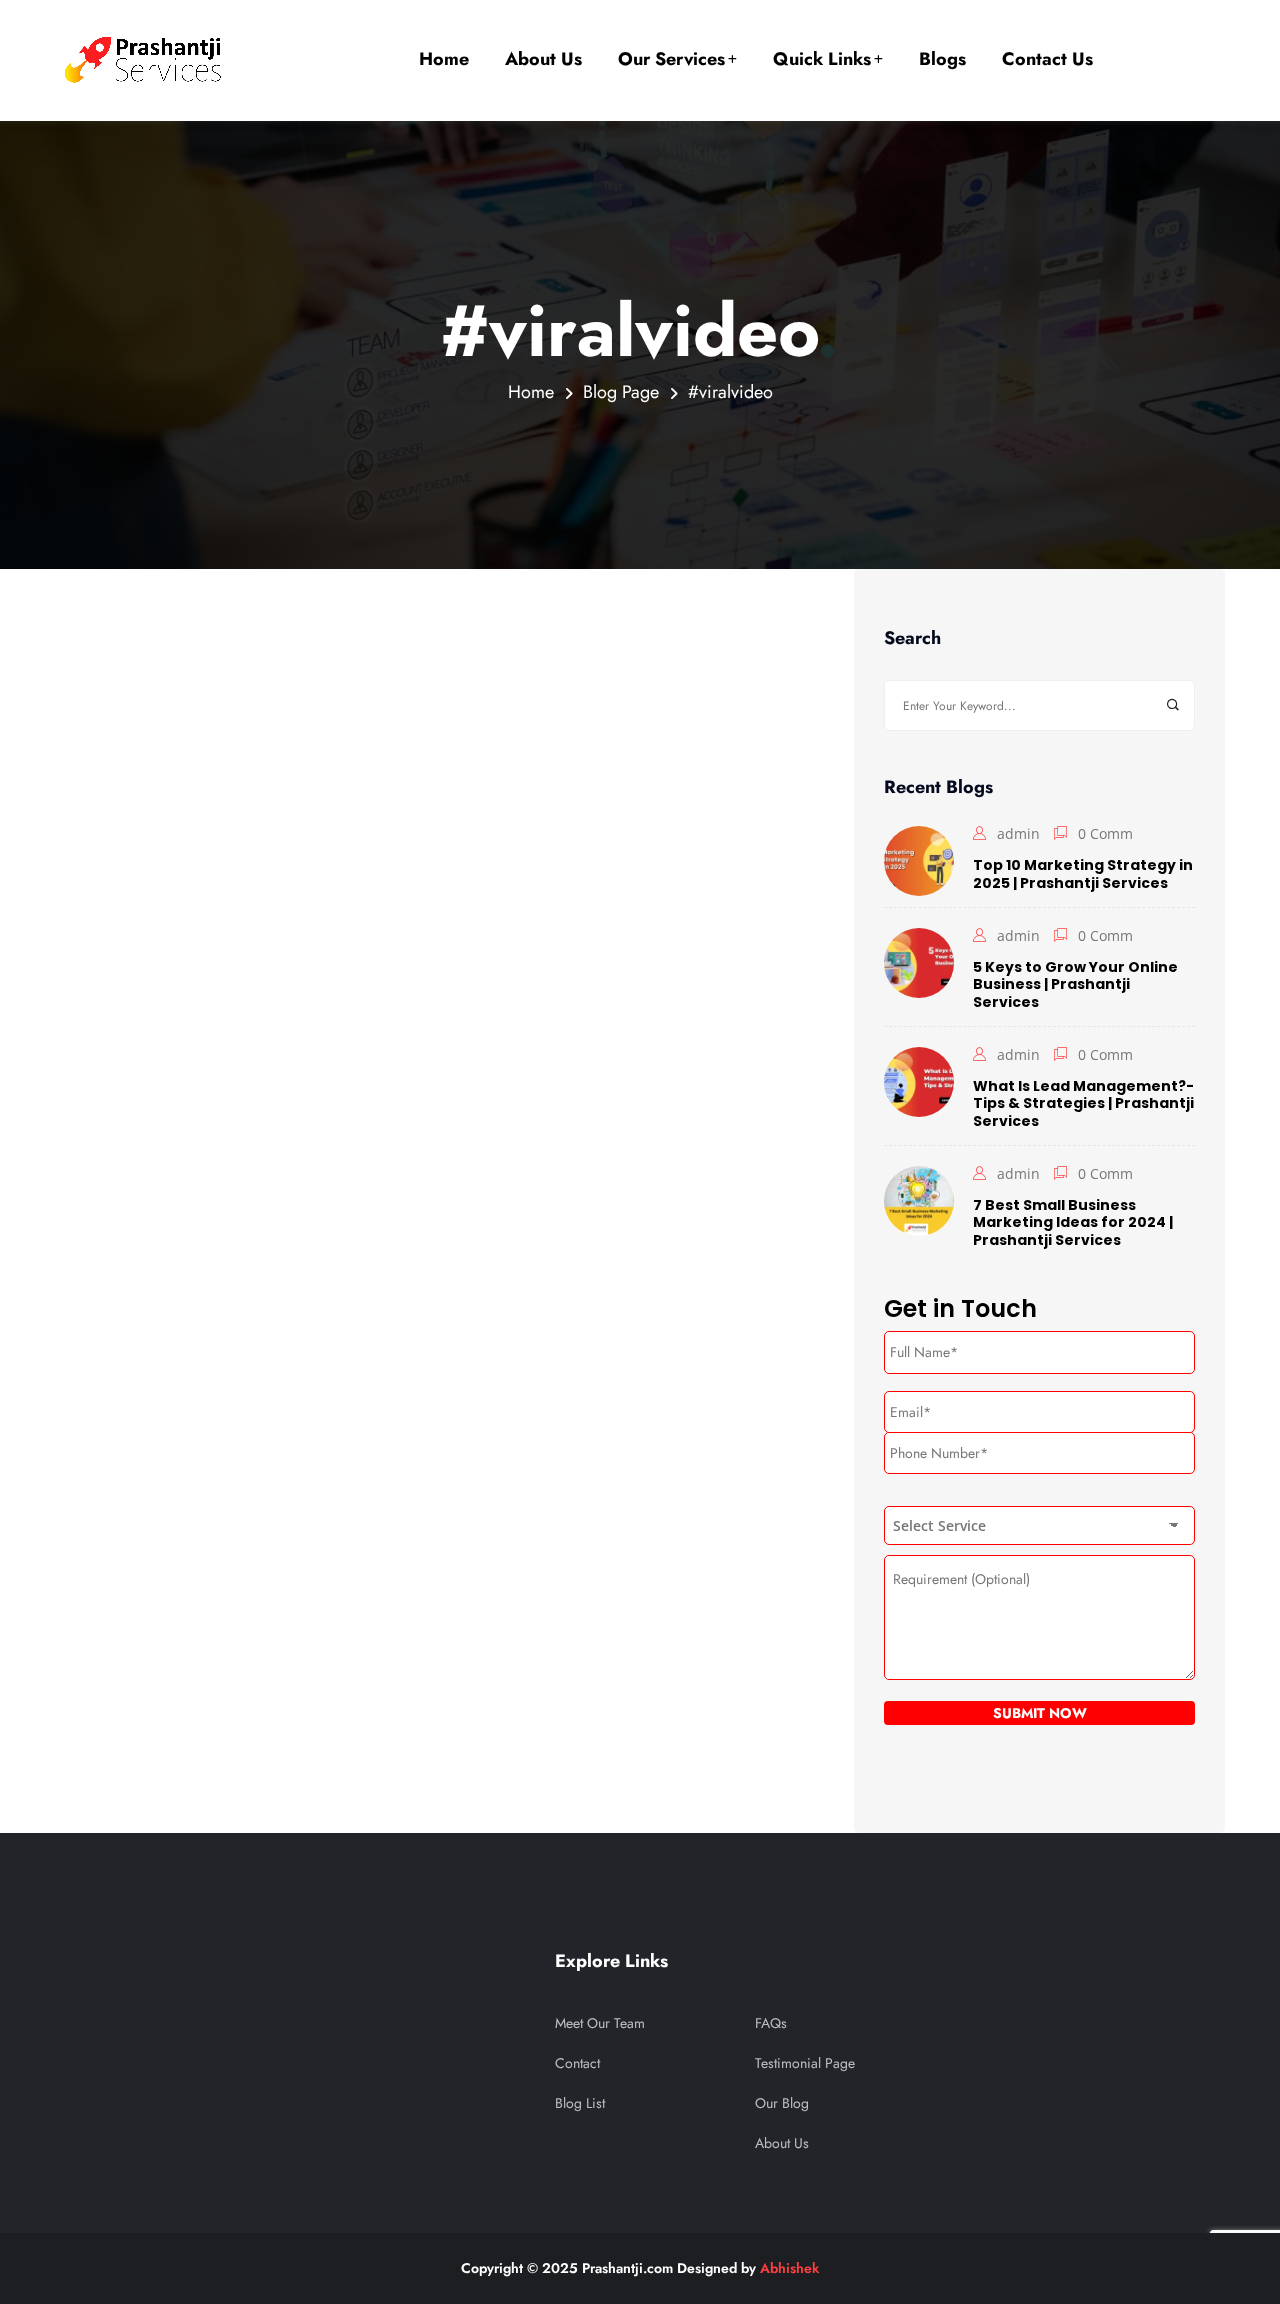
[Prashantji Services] (145, 60)
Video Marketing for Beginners (287, 1136)
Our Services (671, 59)
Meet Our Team (600, 2023)
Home (444, 59)
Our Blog (782, 2103)
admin (100, 1090)
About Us (543, 59)
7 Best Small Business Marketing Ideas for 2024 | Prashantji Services (1073, 1222)
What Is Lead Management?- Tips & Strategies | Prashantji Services (1083, 1103)
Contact (577, 2063)
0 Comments (202, 1090)
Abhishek (789, 2268)
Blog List (580, 2103)
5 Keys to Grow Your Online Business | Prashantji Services (1075, 984)
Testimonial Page (805, 2063)
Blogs (942, 59)
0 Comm (1105, 833)
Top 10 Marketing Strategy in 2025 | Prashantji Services (1083, 873)
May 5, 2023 (132, 625)
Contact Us (1047, 59)
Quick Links (822, 59)
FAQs (771, 2023)
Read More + (95, 1322)
